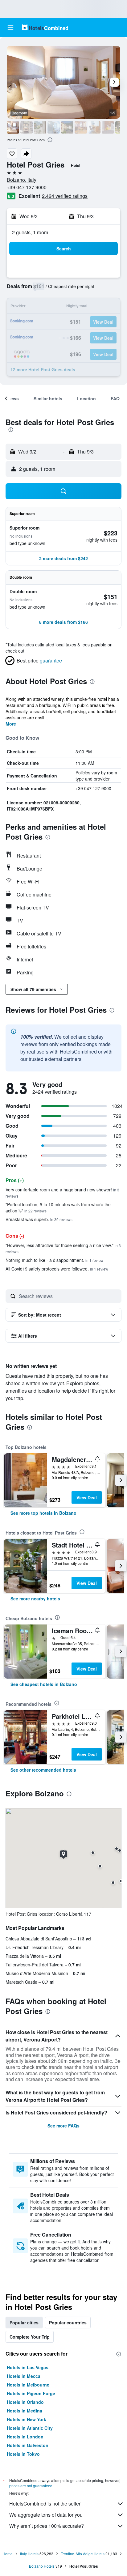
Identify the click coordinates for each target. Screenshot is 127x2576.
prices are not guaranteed (31, 2486)
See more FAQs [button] (63, 2126)
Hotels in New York (27, 2419)
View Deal (87, 1497)
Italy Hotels (29, 2554)
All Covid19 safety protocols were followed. (57, 1269)
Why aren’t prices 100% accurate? (47, 2526)
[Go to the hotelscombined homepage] (45, 27)
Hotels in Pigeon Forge (31, 2393)
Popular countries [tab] (68, 2323)
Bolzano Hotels (42, 2566)
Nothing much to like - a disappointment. (55, 1260)
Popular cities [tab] (24, 2323)
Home (8, 2554)
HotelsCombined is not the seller (45, 2504)
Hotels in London (25, 2437)
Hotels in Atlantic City (30, 2428)
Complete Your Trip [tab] (30, 2337)
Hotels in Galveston (28, 2445)
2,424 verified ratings (65, 196)
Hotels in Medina (25, 2411)
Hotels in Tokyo (23, 2454)
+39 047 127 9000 (27, 187)
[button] (10, 28)
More (11, 724)
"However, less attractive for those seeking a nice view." (63, 1248)
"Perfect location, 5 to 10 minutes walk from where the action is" (58, 1207)
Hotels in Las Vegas (28, 2367)
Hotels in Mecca (24, 2376)
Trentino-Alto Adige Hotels (83, 2554)
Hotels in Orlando (25, 2402)
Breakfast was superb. (39, 1219)
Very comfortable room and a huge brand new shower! (62, 1192)
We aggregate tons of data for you (46, 2515)
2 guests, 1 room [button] (30, 232)
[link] (43, 1513)
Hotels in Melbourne (28, 2385)
